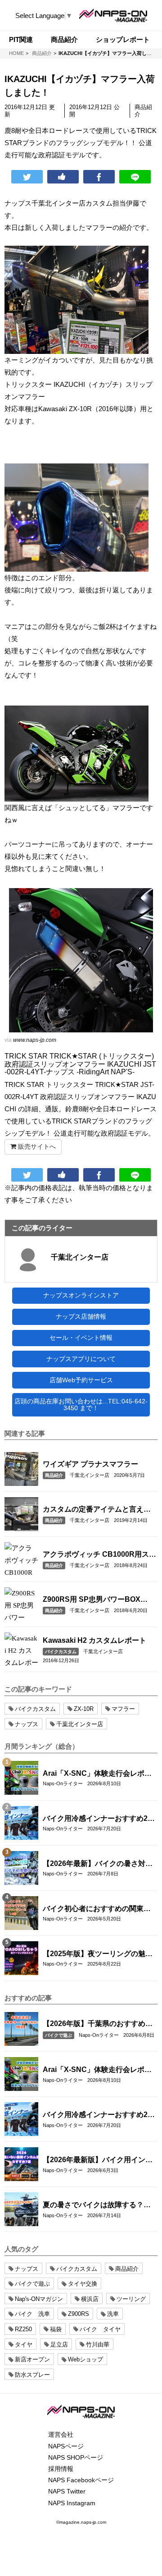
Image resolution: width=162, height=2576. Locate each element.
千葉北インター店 (80, 1257)
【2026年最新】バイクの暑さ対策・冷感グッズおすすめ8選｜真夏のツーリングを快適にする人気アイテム (99, 1864)
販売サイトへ (36, 1146)
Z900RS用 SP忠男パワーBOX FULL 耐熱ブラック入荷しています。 (96, 1600)
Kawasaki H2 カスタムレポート (94, 1640)
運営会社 (61, 2434)
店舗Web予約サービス (81, 1380)
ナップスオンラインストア (81, 1295)
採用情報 (61, 2469)
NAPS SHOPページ (76, 2457)
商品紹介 (54, 1475)
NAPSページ (66, 2446)
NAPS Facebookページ (81, 2480)
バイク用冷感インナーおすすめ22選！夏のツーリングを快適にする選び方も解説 (97, 1819)
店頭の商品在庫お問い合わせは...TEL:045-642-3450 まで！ (81, 1405)
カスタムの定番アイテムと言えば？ (93, 1510)
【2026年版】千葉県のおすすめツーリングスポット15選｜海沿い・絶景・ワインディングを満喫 (98, 2024)
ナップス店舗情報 (81, 1316)
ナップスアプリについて (81, 1359)
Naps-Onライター (63, 1783)
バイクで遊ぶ (58, 2035)
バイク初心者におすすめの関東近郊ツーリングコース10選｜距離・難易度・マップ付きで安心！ (97, 1909)
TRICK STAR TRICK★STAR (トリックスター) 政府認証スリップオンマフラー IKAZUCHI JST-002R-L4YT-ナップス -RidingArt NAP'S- (80, 1064)
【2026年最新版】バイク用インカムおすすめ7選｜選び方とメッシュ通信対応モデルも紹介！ (99, 2160)
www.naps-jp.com (35, 1040)
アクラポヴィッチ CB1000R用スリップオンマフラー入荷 (99, 1555)
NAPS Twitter (67, 2491)
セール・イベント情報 (81, 1338)
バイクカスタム (61, 1652)
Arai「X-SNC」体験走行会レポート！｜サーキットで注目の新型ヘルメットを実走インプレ (97, 1774)
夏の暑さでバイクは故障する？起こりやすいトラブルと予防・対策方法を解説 (97, 2205)
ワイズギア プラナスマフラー (90, 1464)
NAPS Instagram (72, 2503)
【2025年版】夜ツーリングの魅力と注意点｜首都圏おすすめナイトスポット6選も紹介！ (98, 1954)
